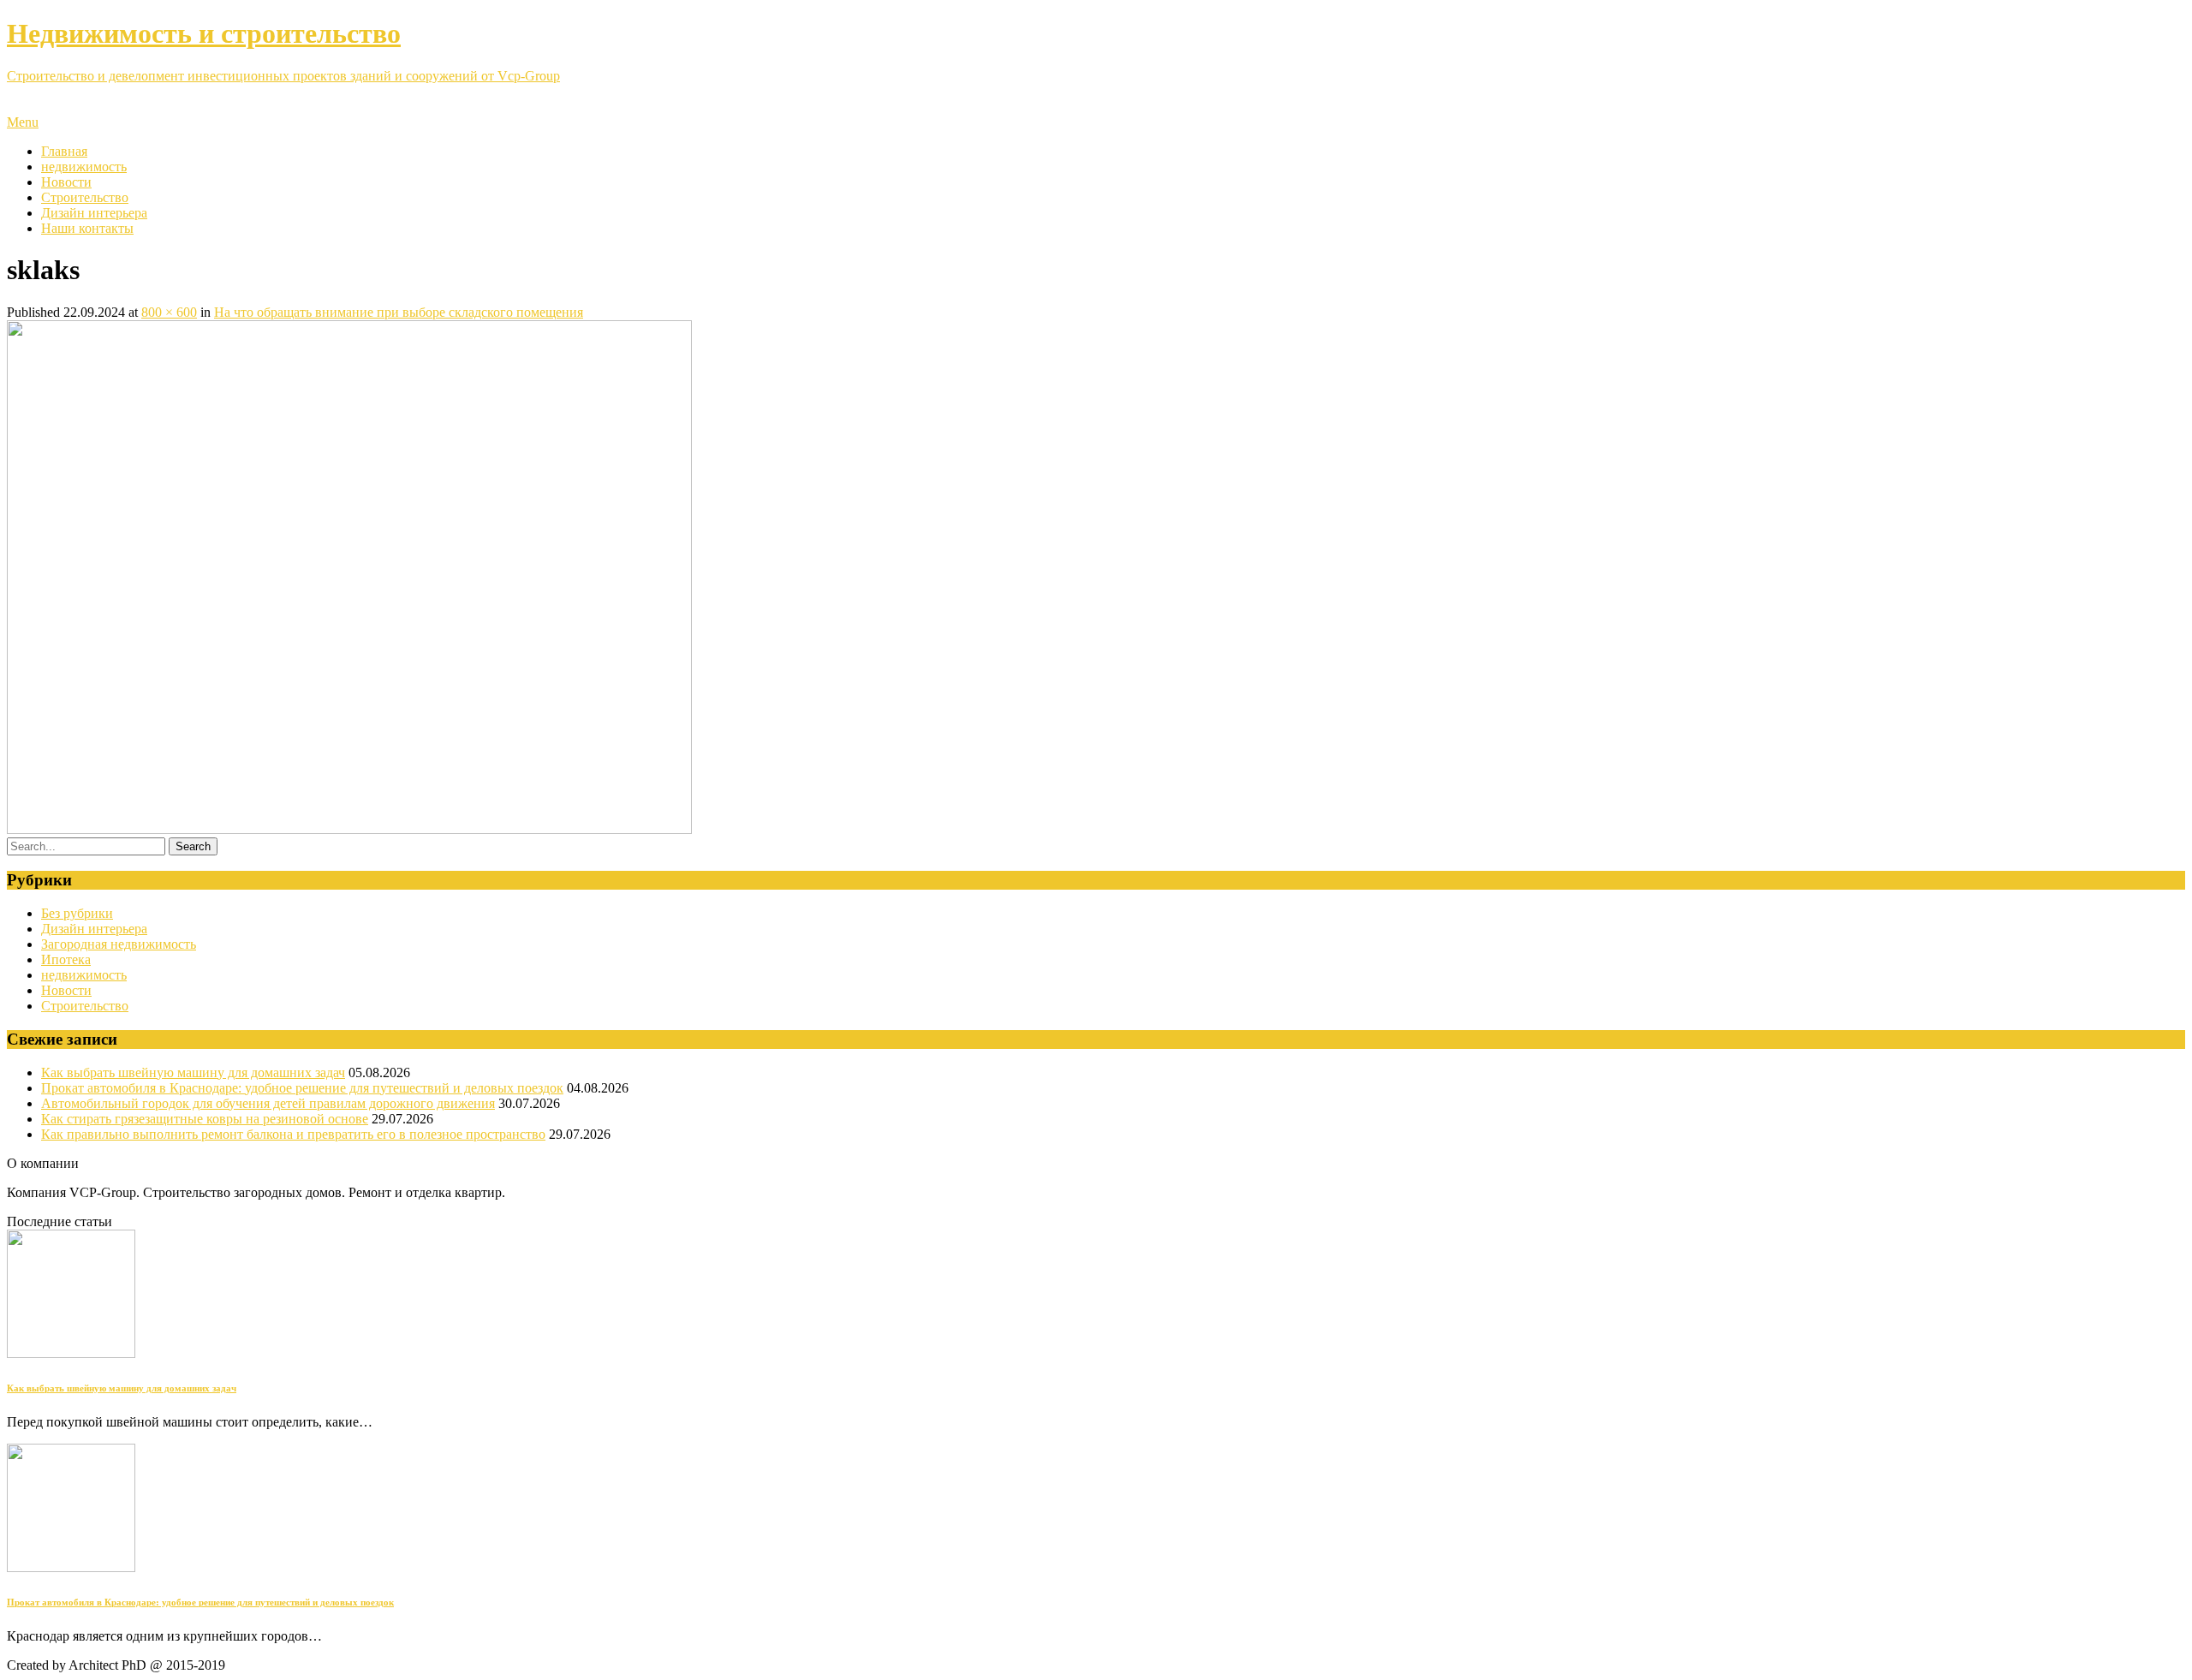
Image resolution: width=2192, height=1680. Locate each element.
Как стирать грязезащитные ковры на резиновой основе (205, 1119)
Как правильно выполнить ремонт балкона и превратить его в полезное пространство (293, 1134)
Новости (66, 182)
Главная (64, 151)
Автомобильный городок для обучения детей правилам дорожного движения (268, 1103)
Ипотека (66, 959)
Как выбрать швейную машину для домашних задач (193, 1072)
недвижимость (84, 167)
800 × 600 (169, 312)
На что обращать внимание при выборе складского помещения (399, 312)
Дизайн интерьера (94, 213)
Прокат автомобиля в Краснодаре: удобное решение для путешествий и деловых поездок (302, 1088)
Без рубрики (77, 913)
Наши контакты (87, 228)
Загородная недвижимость (119, 944)
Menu (23, 122)
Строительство (85, 197)
